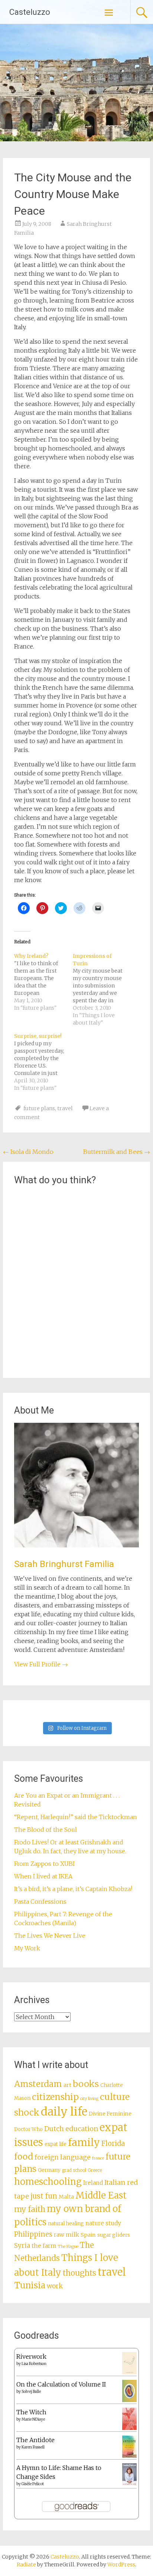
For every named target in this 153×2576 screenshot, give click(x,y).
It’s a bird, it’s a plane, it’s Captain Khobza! (73, 1889)
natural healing (66, 2224)
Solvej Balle (31, 2392)
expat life (56, 2144)
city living (89, 2099)
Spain (88, 2235)
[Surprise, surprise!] (43, 1062)
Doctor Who (28, 2129)
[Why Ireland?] (43, 982)
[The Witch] (129, 2428)
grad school (74, 2170)
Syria (22, 2246)
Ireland (93, 2183)
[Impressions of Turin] (102, 989)
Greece (95, 2170)
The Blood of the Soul (45, 1830)
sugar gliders (114, 2235)
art (67, 2085)
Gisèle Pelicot (33, 2484)
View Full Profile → (41, 1664)
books (86, 2084)
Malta (66, 2197)
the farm (44, 2246)
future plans (39, 1108)
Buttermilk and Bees (117, 1152)
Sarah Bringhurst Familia (64, 1564)
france (98, 2158)
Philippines (33, 2234)
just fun (44, 2196)
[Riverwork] (129, 2372)
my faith (30, 2209)
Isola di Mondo (28, 1152)
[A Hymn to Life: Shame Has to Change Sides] (129, 2483)
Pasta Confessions (40, 1902)
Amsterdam (38, 2084)
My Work (27, 1948)
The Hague (68, 2247)
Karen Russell (33, 2447)
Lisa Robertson (34, 2364)
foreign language (63, 2157)
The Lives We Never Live (50, 1936)
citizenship (55, 2097)
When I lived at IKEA (43, 1876)
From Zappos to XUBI (44, 1864)
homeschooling (48, 2182)
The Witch (31, 2412)
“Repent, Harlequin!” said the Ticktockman (76, 1817)
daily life (64, 2112)
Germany (49, 2170)
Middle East (101, 2195)
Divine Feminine (110, 2114)
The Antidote (35, 2440)
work (55, 2286)
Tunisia (30, 2285)
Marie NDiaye (33, 2419)
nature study (103, 2223)
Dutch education (71, 2129)
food (24, 2157)
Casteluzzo (30, 12)
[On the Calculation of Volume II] (129, 2400)
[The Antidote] (129, 2455)
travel (65, 1108)
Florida (113, 2143)
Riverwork (31, 2356)
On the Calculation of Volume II (61, 2384)
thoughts (79, 2273)
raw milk (66, 2235)
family (84, 2142)
